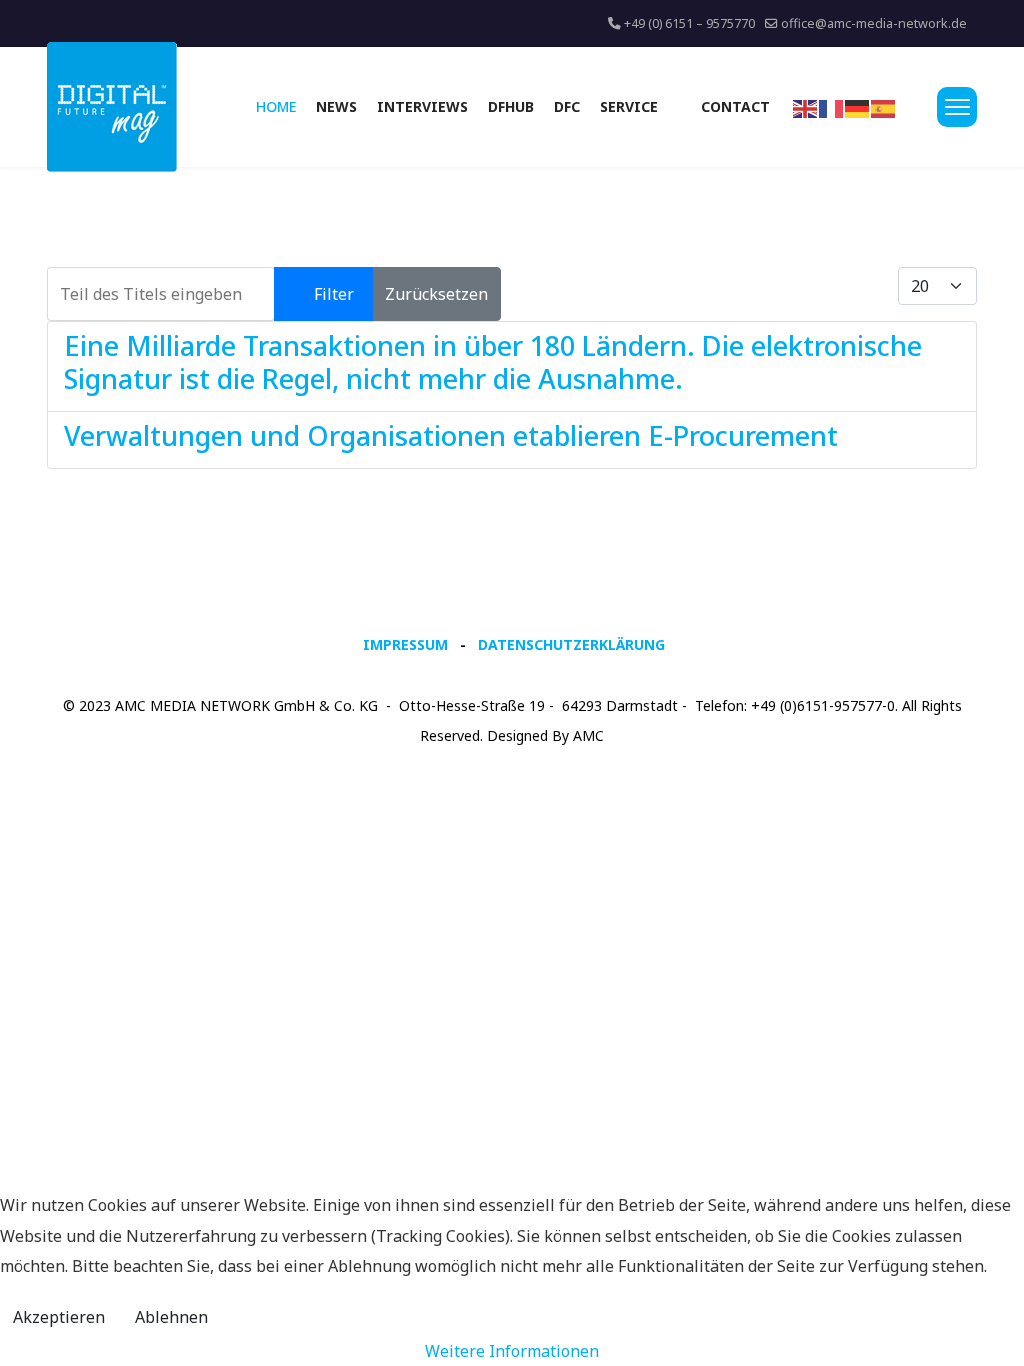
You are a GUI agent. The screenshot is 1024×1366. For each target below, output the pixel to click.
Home (276, 106)
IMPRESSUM (405, 644)
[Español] (884, 107)
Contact (735, 106)
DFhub (511, 106)
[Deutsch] (858, 107)
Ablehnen (171, 1317)
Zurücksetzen (436, 294)
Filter (334, 294)
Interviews (422, 106)
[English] (806, 107)
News (336, 106)
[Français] (832, 107)
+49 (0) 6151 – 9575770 (689, 23)
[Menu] (957, 107)
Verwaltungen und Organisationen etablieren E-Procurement (451, 435)
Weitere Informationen (512, 1351)
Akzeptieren (59, 1317)
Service (629, 106)
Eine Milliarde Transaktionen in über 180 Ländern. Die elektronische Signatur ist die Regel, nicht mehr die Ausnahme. (493, 361)
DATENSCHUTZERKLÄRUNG (571, 644)
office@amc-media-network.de (874, 23)
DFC (567, 106)
